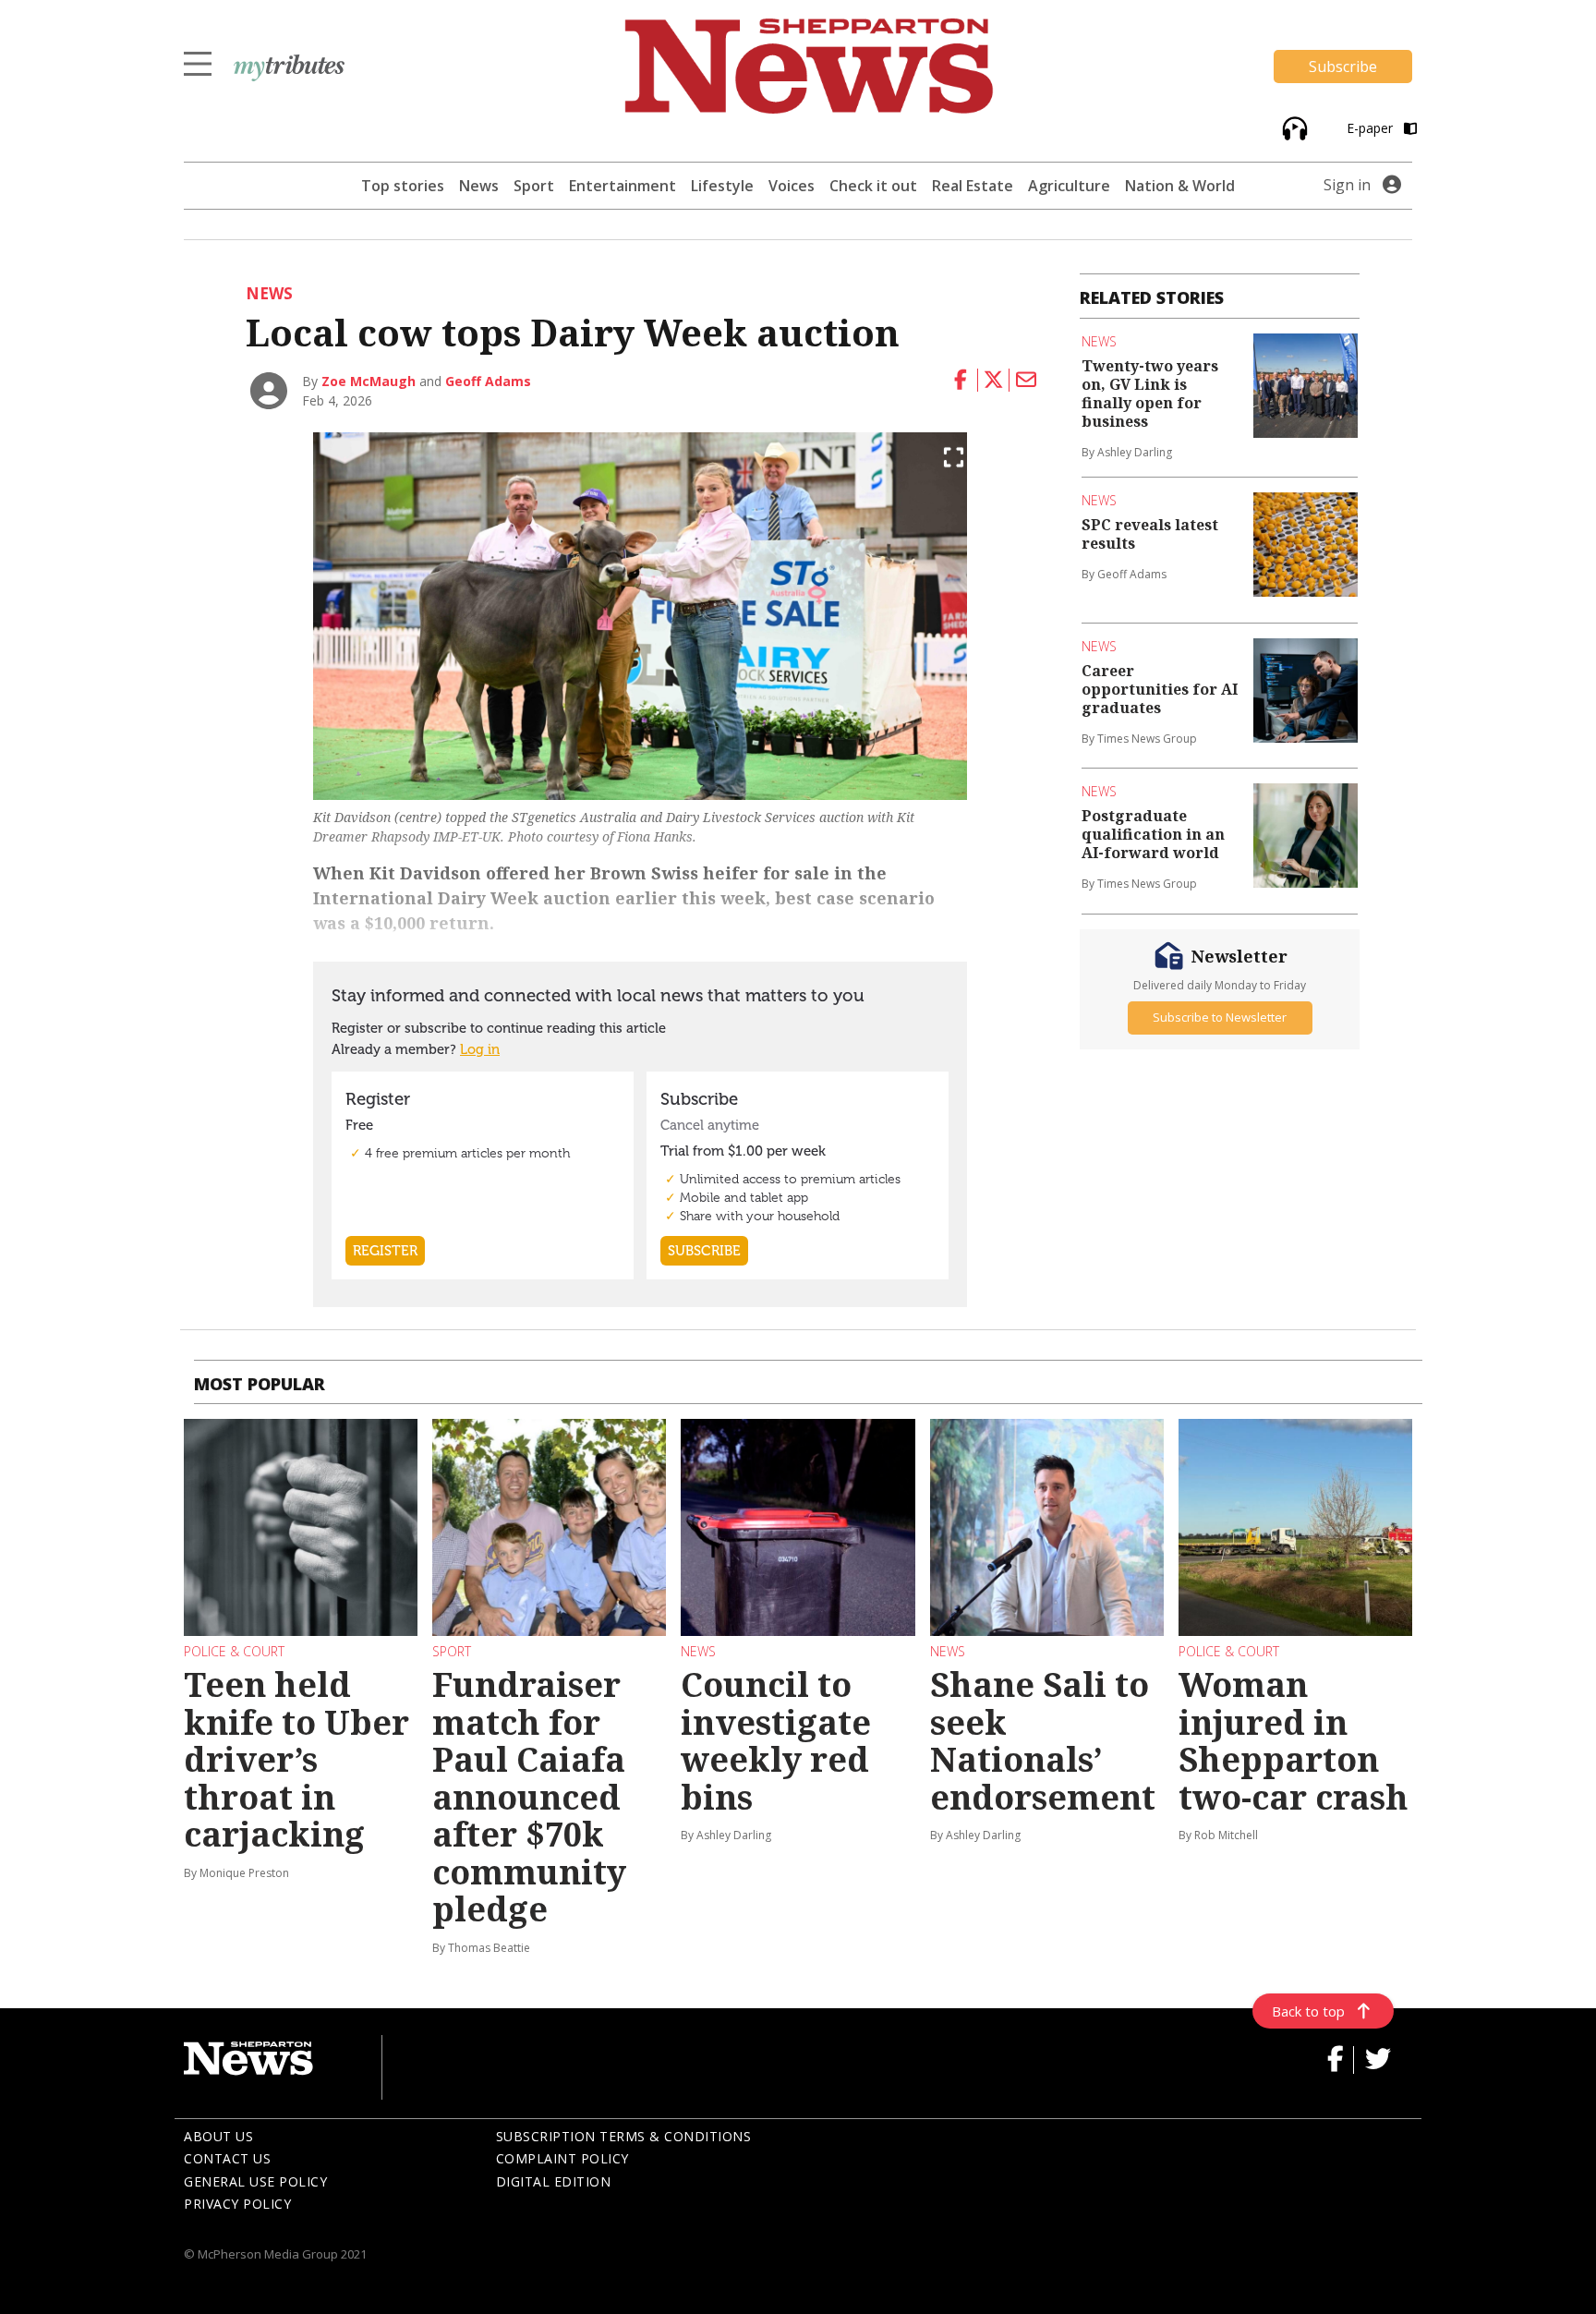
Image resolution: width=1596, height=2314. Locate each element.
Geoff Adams (488, 381)
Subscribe (1343, 67)
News (479, 186)
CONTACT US (227, 2158)
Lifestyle (722, 186)
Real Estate (973, 186)
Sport (534, 186)
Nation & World (1180, 186)
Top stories (403, 186)
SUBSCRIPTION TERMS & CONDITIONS (624, 2136)
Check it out (873, 186)
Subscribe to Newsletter (1220, 1017)
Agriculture (1069, 186)
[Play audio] (1293, 127)
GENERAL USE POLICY (255, 2181)
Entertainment (623, 186)
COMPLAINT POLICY (562, 2158)
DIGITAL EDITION (554, 2181)
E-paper (1372, 128)
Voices (792, 186)
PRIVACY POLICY (237, 2204)
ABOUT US (218, 2136)
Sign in (1347, 185)
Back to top (1308, 2011)
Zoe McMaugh (369, 381)
